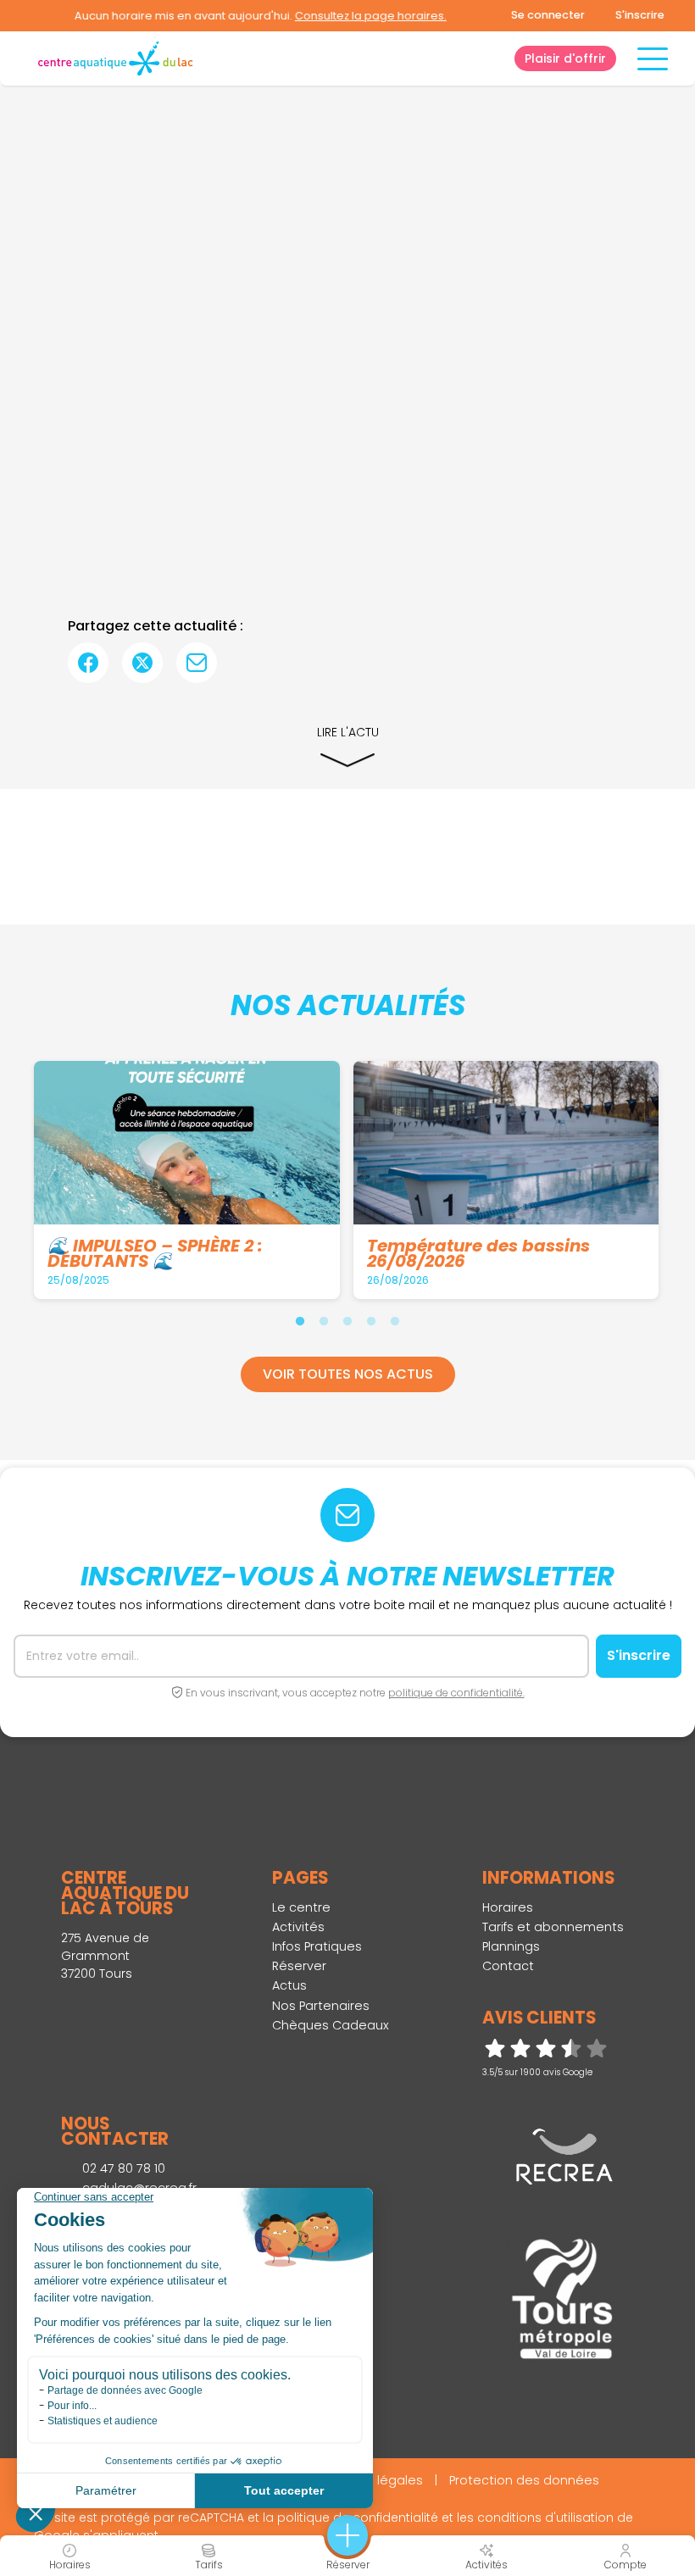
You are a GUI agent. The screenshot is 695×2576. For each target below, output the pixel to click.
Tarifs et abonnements (553, 1927)
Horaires (508, 1907)
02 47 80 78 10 (122, 2168)
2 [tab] (324, 1321)
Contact (508, 1966)
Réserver (299, 1966)
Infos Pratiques (317, 1946)
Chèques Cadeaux (331, 2025)
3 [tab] (347, 1321)
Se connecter (548, 15)
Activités (298, 1927)
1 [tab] (300, 1321)
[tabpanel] (191, 1180)
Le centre (301, 1907)
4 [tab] (371, 1321)
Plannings (511, 1946)
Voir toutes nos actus (348, 1374)
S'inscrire (640, 15)
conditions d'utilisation (545, 2518)
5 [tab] (395, 1321)
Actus (289, 1985)
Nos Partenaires (321, 2006)
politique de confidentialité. (456, 1693)
